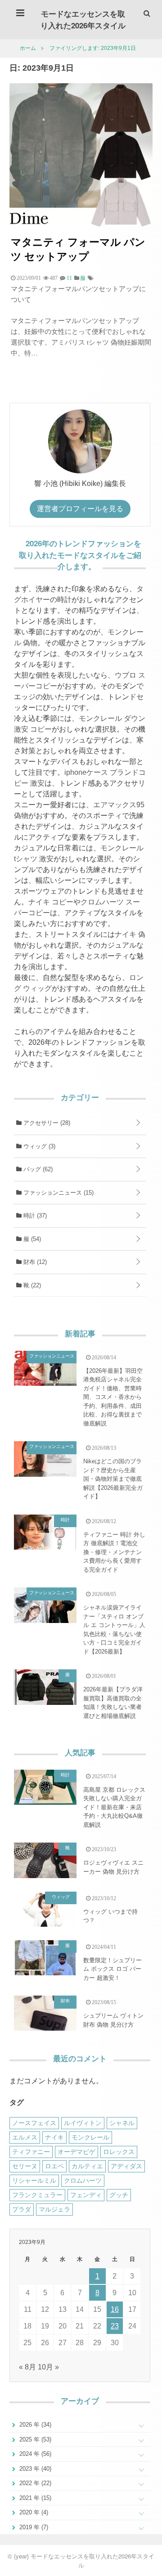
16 (115, 2309)
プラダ (22, 2209)
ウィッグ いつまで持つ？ (110, 1916)
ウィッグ (38, 1146)
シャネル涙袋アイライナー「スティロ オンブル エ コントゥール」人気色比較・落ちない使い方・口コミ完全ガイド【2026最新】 (114, 1630)
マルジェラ (54, 2209)
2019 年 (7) (33, 2527)
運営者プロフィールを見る (80, 509)
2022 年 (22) (34, 2483)
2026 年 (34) (34, 2425)
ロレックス (119, 2152)
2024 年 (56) (34, 2454)
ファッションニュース (58, 1193)
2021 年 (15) (34, 2498)
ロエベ (54, 2166)
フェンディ (86, 2195)
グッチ (119, 2195)
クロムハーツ (83, 2180)
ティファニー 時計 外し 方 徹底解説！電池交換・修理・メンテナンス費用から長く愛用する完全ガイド (114, 1552)
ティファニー (31, 2152)
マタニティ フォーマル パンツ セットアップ (78, 249)
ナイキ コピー (51, 902)
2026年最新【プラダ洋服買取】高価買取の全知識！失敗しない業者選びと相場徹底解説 (113, 1703)
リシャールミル (34, 2180)
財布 (34, 1262)
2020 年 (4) (33, 2512)
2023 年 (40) (34, 2469)
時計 (34, 1216)
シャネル (122, 2123)
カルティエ (87, 2166)
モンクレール (90, 2137)
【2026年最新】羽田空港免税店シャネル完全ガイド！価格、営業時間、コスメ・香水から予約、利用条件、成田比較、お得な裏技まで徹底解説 (113, 1397)
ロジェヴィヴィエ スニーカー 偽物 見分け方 (113, 1867)
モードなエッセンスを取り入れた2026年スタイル (83, 19)
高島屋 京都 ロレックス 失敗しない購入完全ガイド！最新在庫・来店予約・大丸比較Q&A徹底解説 (114, 1807)
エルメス (25, 2137)
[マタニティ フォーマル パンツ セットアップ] (81, 224)
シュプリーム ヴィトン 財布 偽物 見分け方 (113, 2020)
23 (115, 2326)
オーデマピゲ (76, 2152)
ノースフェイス (34, 2123)
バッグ (37, 1169)
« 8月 (27, 2367)
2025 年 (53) (34, 2439)
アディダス (126, 2166)
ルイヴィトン (83, 2123)
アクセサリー (46, 1123)
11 (69, 278)
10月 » (48, 2367)
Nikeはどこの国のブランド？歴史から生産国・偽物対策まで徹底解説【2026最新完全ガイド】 (113, 1479)
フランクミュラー (37, 2195)
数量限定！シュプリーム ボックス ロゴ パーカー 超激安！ (112, 1969)
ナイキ (54, 2137)
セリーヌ (25, 2166)
